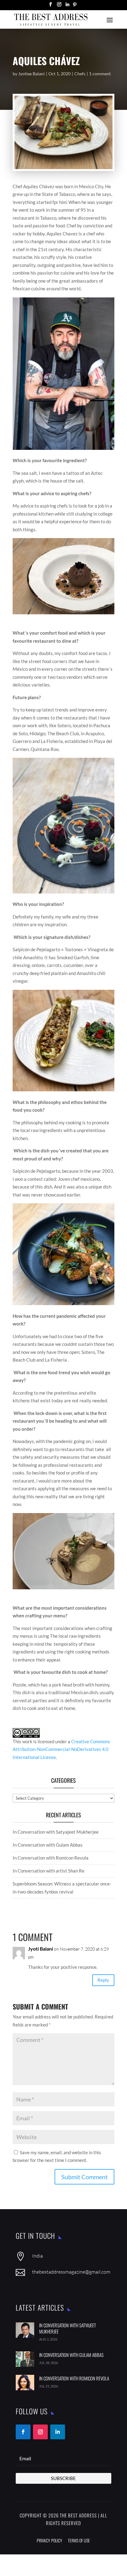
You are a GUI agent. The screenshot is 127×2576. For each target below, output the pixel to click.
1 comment (100, 74)
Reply (103, 1980)
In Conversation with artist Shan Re (49, 1871)
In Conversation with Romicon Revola (51, 1858)
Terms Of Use (79, 2540)
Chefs (80, 74)
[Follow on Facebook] (23, 2432)
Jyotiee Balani (31, 74)
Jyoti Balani (41, 1949)
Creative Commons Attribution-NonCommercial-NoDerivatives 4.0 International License (61, 1749)
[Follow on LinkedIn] (58, 2432)
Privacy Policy (49, 2540)
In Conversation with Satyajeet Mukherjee (56, 1832)
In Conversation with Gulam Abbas (48, 1845)
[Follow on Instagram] (40, 2432)
